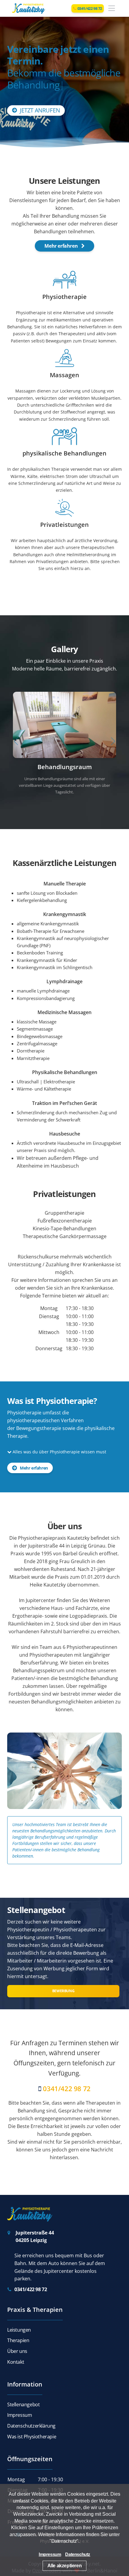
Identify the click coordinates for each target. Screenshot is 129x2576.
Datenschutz (64, 2541)
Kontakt (16, 2355)
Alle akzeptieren (65, 2566)
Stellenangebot (23, 2398)
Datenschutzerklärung (31, 2419)
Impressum (19, 2409)
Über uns (17, 2345)
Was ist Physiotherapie (32, 2430)
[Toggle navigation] (112, 9)
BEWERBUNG (63, 1984)
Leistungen (19, 2323)
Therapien (18, 2334)
